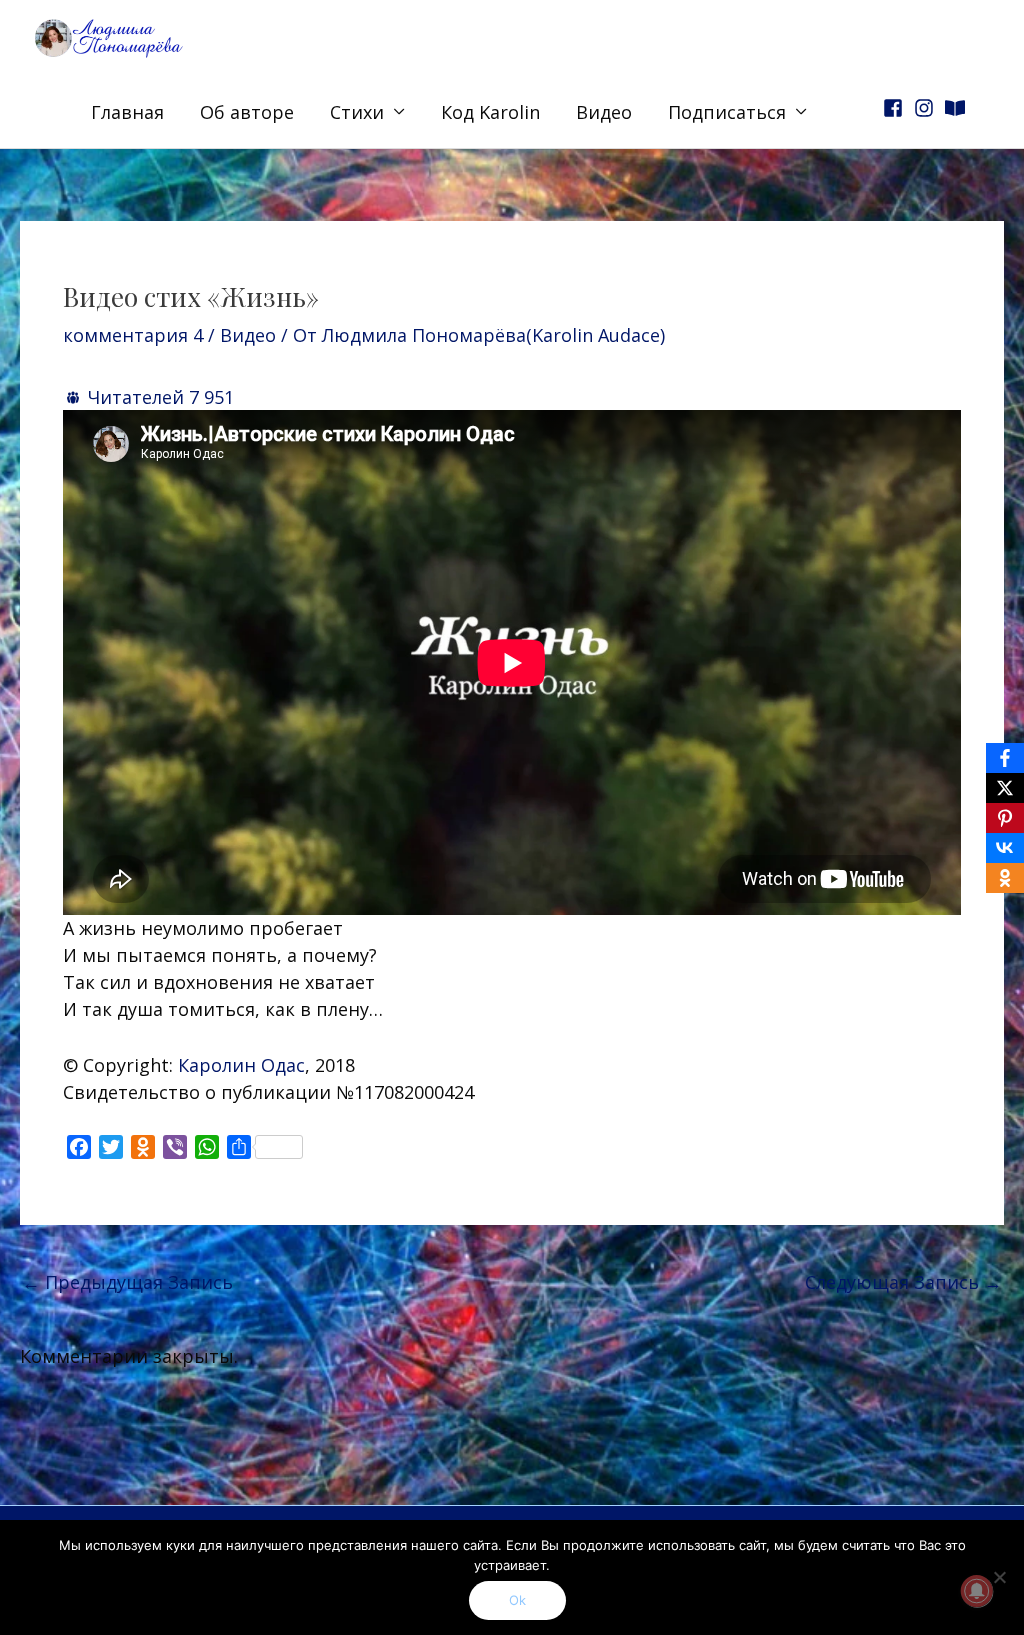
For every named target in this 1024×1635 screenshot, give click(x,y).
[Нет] (999, 1577)
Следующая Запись (903, 1282)
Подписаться (727, 112)
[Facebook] (1005, 758)
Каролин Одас (241, 1065)
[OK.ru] (1005, 878)
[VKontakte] (1005, 848)
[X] (1005, 788)
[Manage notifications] (977, 1591)
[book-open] (958, 108)
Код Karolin (490, 112)
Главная (127, 112)
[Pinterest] (1005, 818)
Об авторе (247, 112)
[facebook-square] (896, 108)
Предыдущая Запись (127, 1282)
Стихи (357, 112)
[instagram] (927, 108)
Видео (604, 112)
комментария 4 (133, 335)
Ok (517, 1600)
